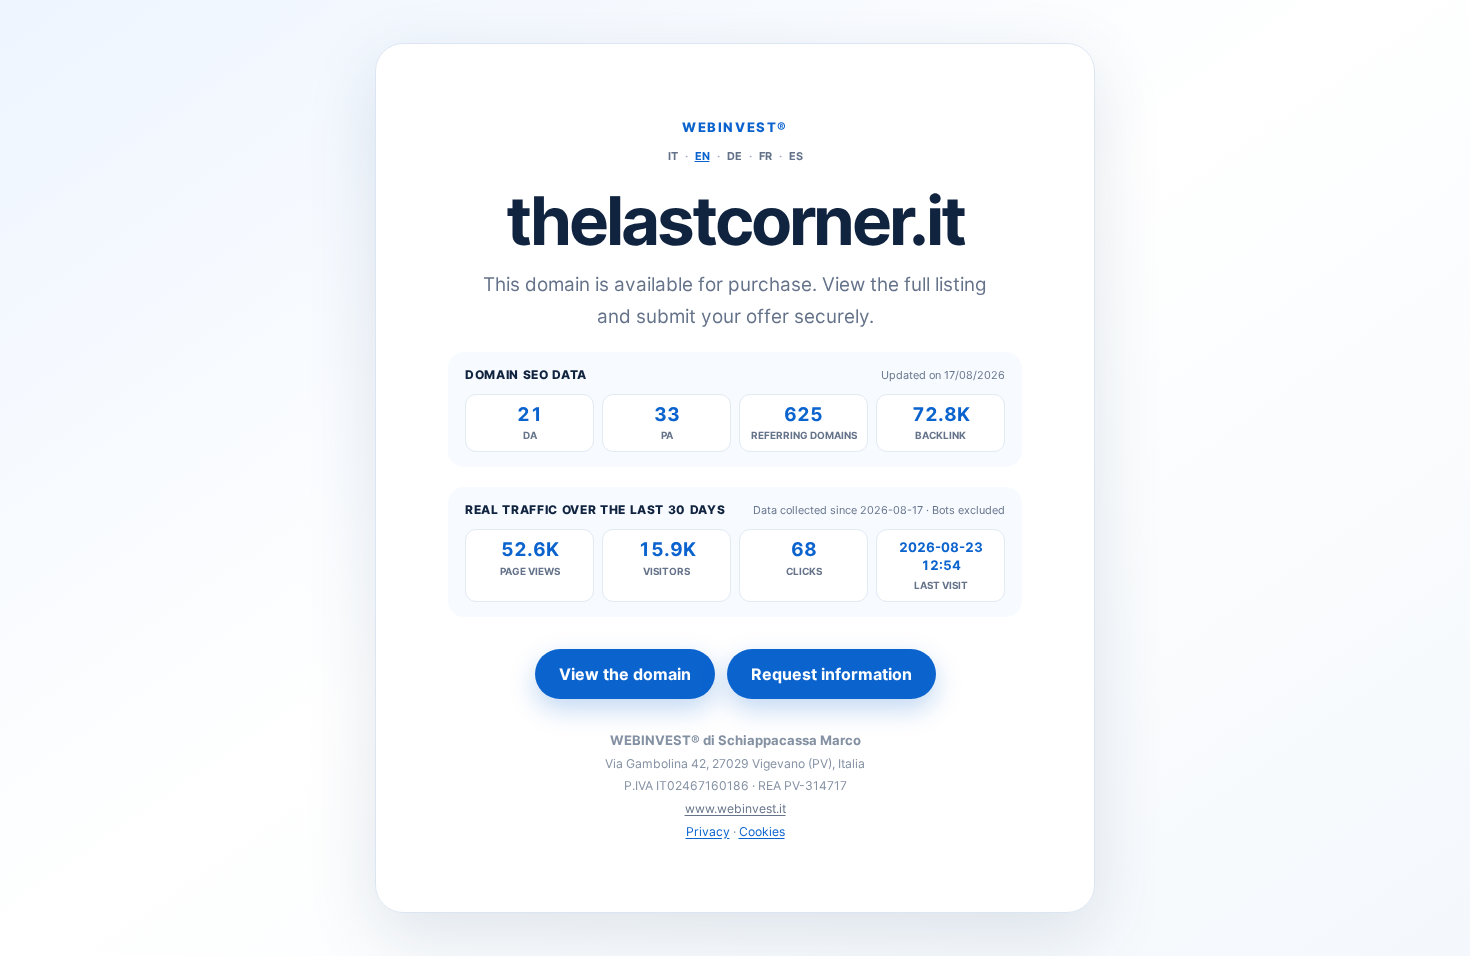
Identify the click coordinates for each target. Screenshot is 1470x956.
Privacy (708, 831)
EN (702, 156)
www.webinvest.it (735, 808)
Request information (831, 674)
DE (734, 156)
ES (796, 156)
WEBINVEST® (735, 127)
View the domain (625, 674)
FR (765, 156)
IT (673, 156)
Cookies (762, 831)
